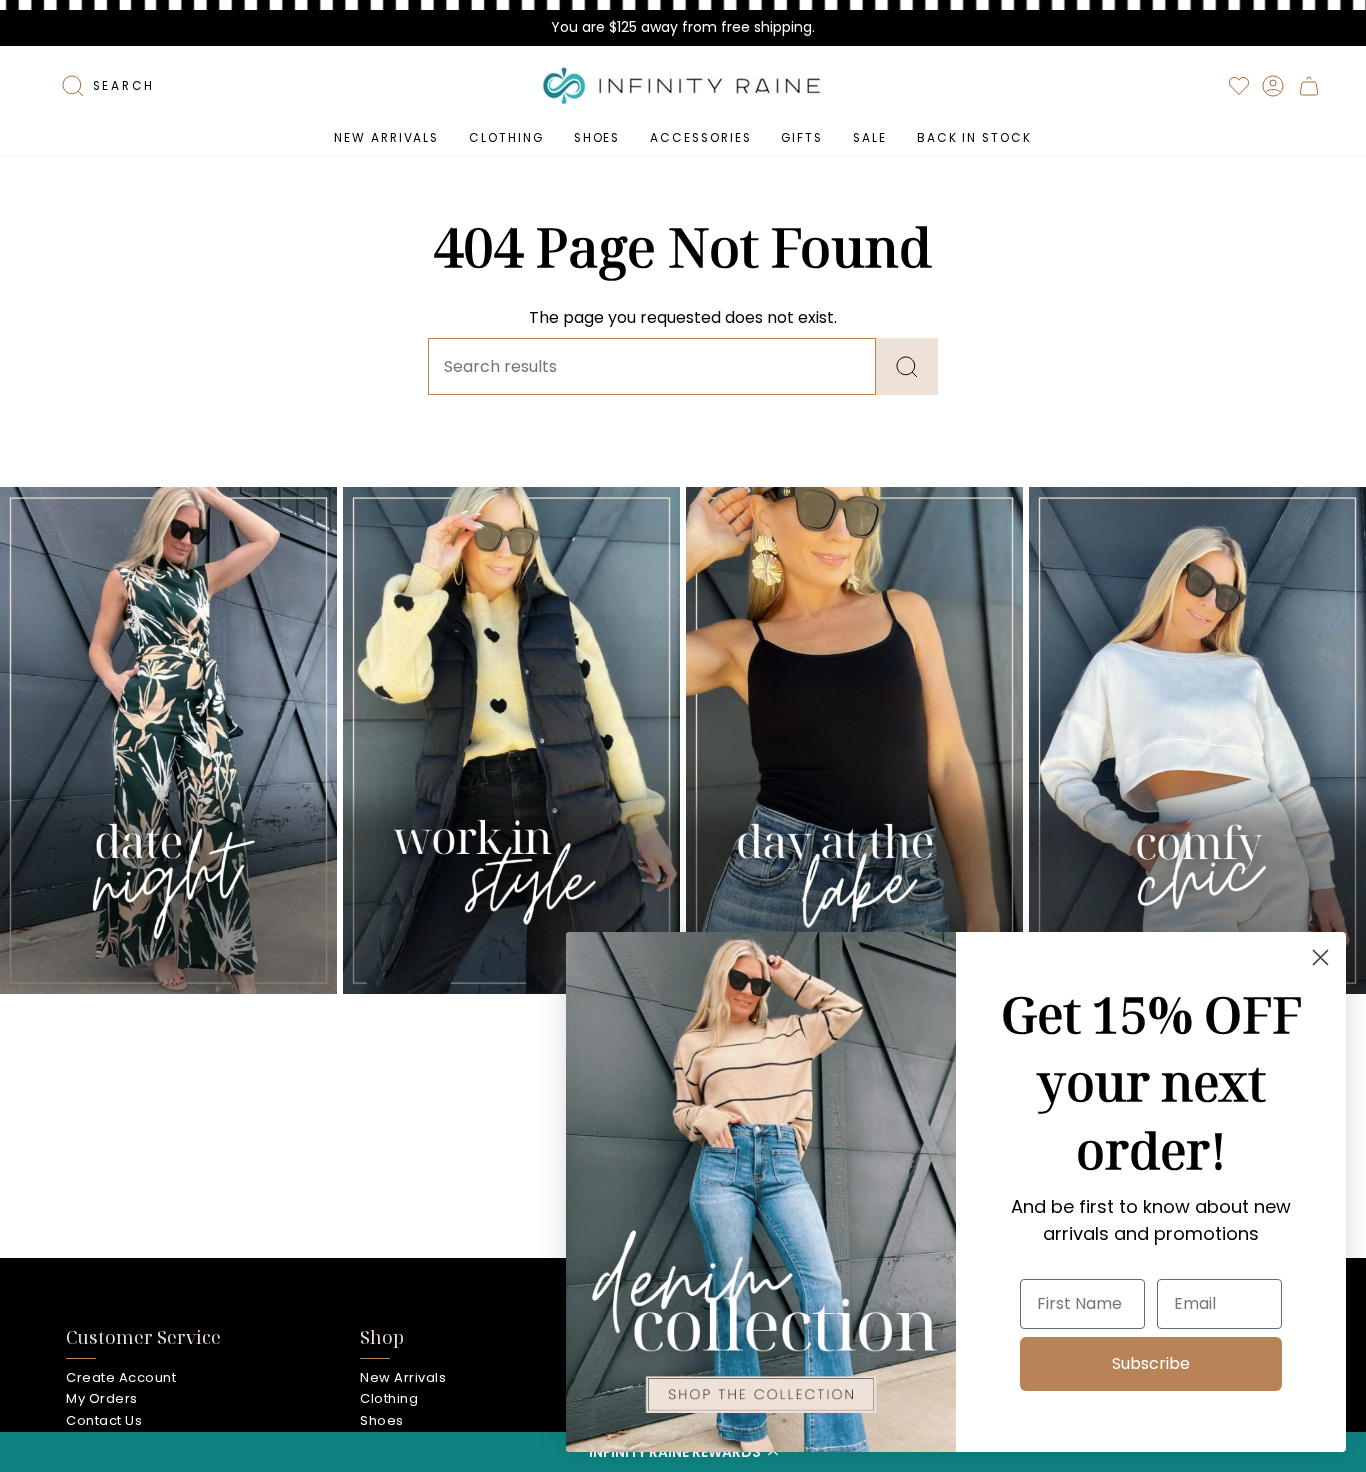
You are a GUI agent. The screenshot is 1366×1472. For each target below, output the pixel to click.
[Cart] (1309, 86)
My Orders (102, 1398)
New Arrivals (403, 1377)
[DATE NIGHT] (168, 740)
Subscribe (1151, 1363)
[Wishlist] (1239, 86)
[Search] (907, 366)
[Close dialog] (1320, 957)
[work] (511, 740)
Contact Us (104, 1420)
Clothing (389, 1398)
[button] (506, 138)
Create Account (121, 1377)
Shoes (382, 1420)
